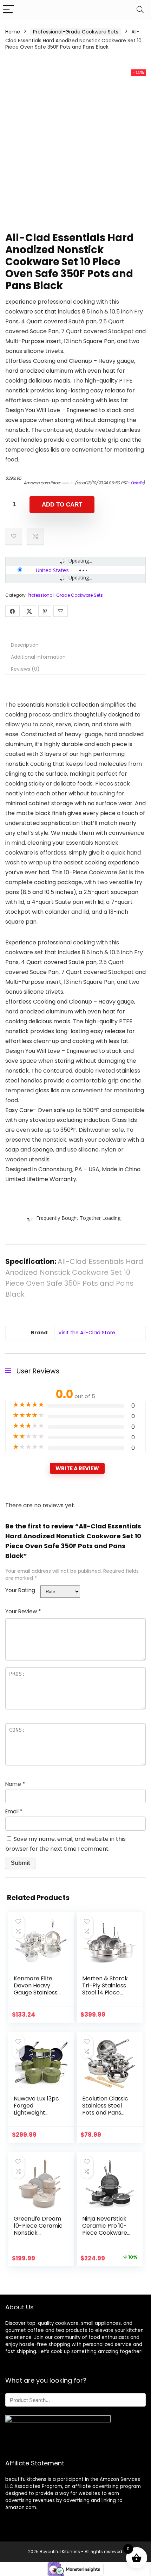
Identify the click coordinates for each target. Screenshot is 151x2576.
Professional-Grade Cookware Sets (76, 32)
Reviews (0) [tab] (25, 669)
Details (137, 483)
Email (14, 1811)
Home (13, 32)
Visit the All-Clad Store (87, 1333)
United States (52, 570)
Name (15, 1784)
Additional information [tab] (38, 657)
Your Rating (20, 1590)
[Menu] (8, 10)
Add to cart (62, 505)
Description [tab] (25, 645)
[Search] (140, 10)
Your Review (23, 1611)
